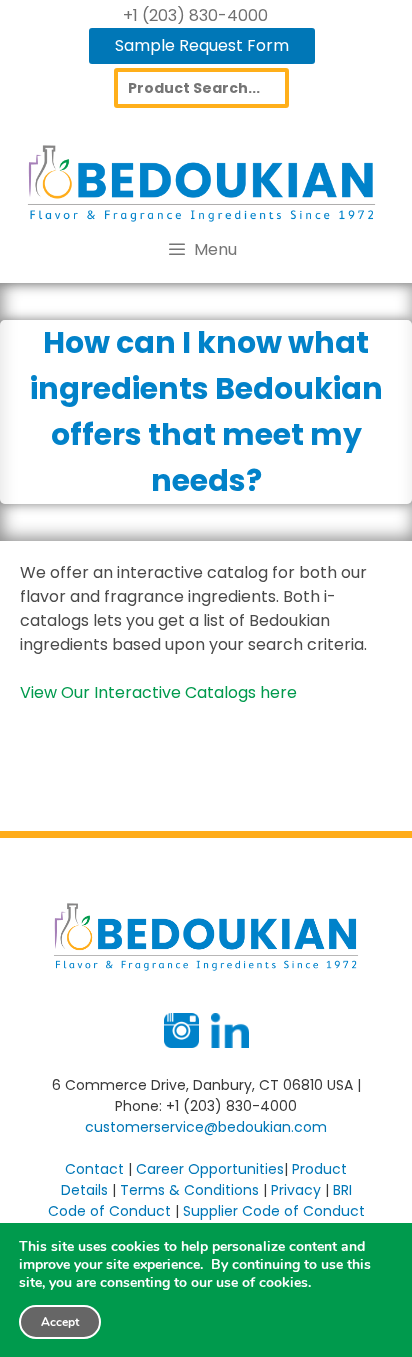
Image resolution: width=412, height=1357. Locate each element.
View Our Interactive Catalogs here (158, 692)
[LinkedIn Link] (230, 1043)
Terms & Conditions (189, 1190)
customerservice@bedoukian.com (206, 1127)
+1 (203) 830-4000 (195, 15)
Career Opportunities (210, 1169)
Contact (94, 1169)
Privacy (296, 1190)
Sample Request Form (202, 45)
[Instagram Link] (181, 1043)
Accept (60, 1322)
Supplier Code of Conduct (274, 1211)
